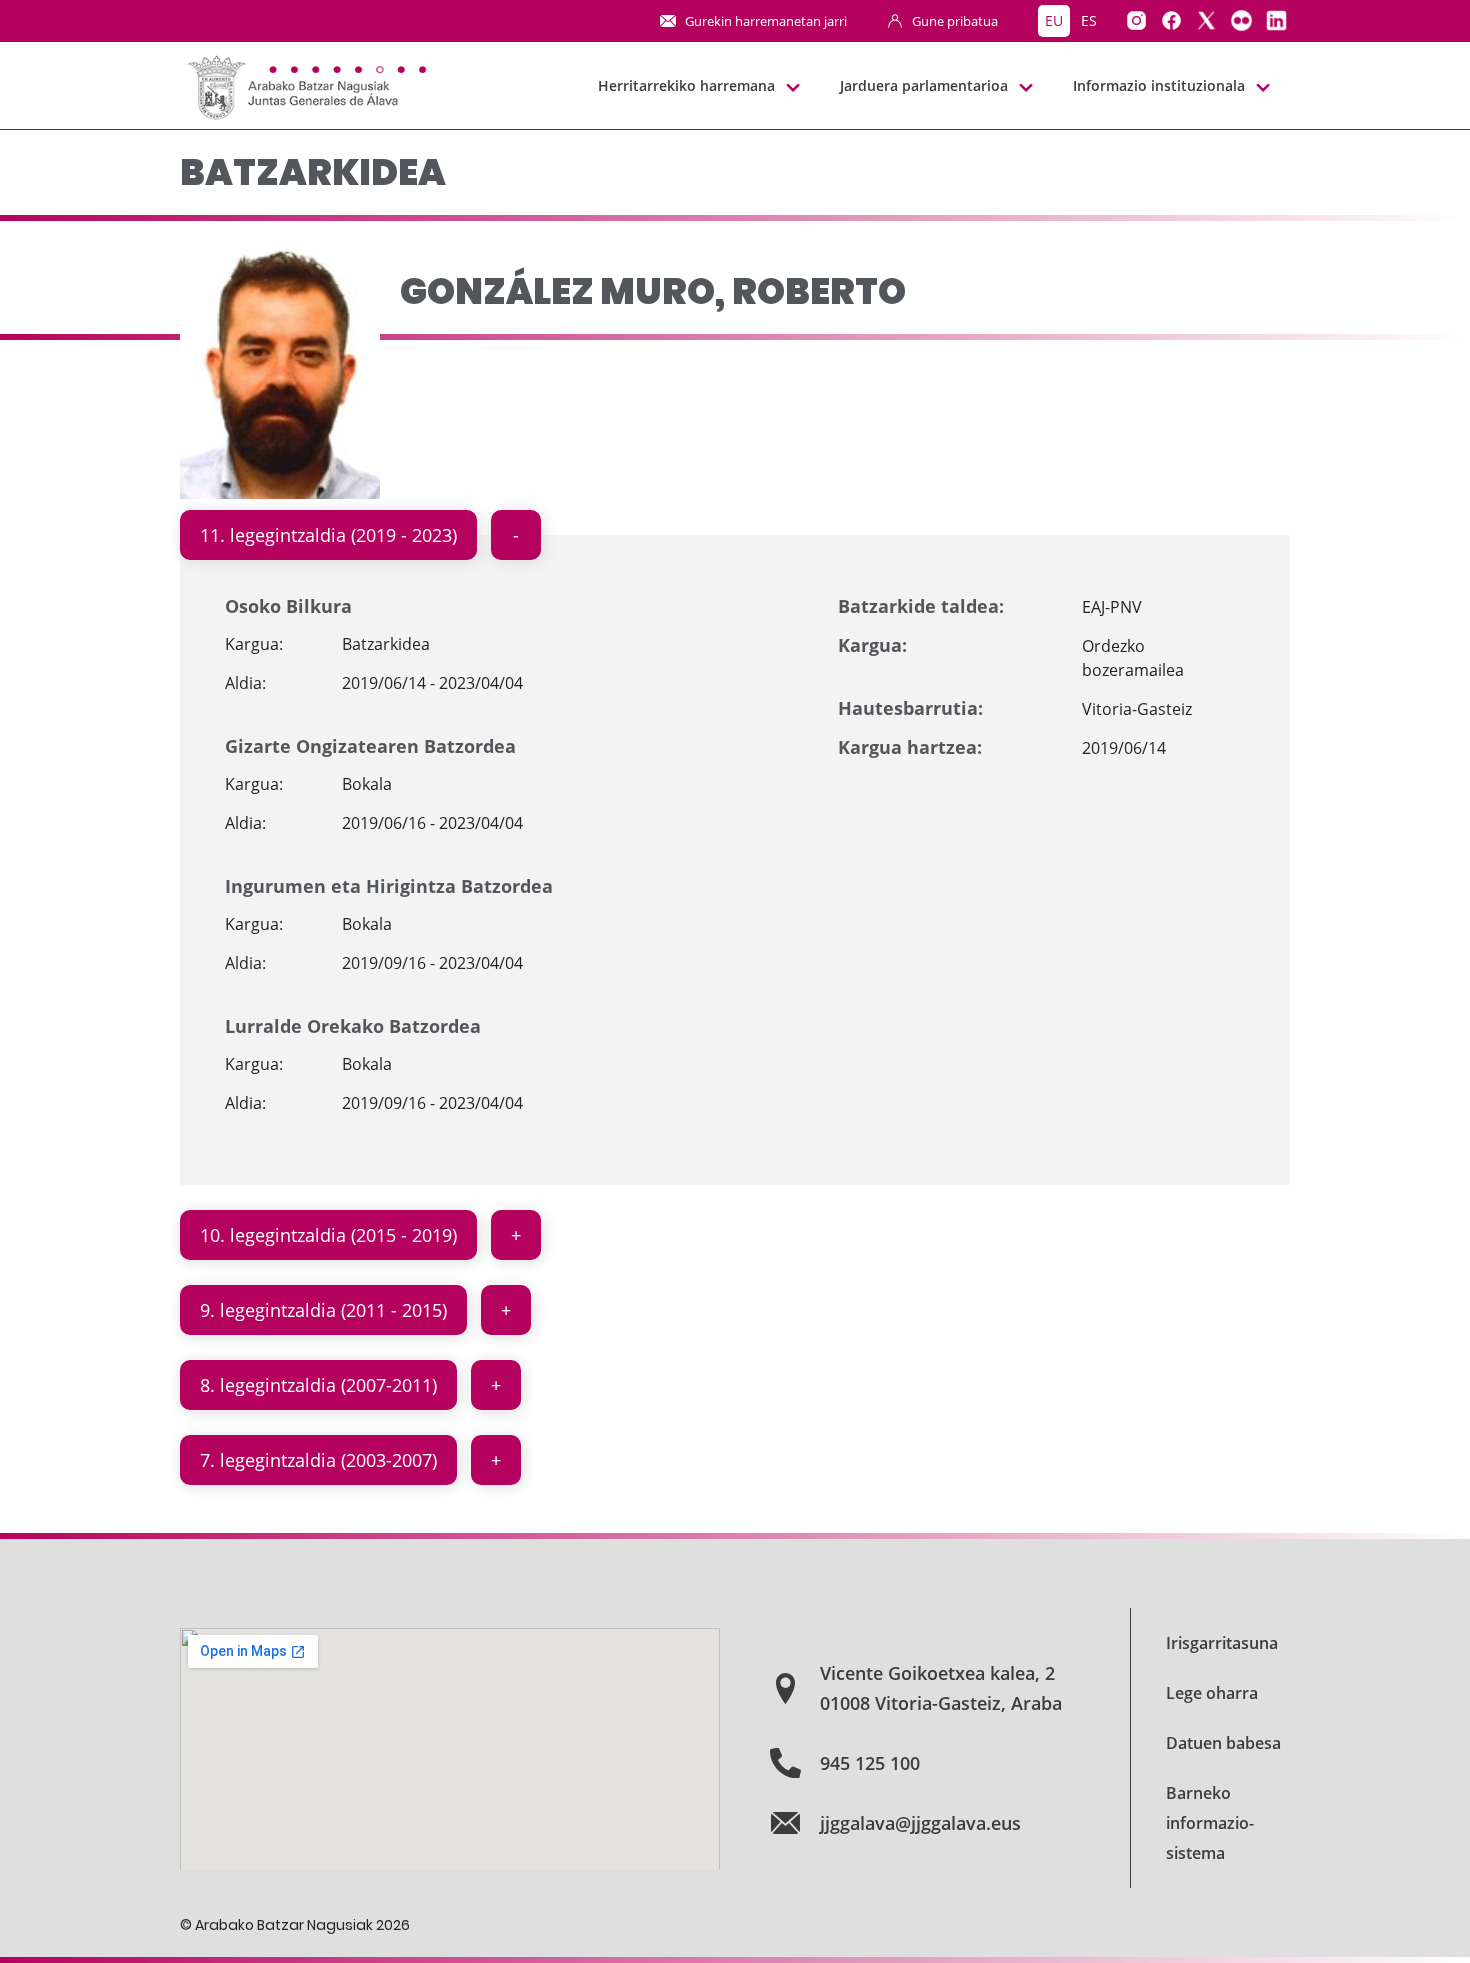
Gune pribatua (955, 21)
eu (1054, 20)
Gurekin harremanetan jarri (766, 21)
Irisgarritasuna (1222, 1643)
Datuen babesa (1223, 1743)
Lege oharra (1212, 1693)
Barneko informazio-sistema (1210, 1823)
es (1089, 20)
